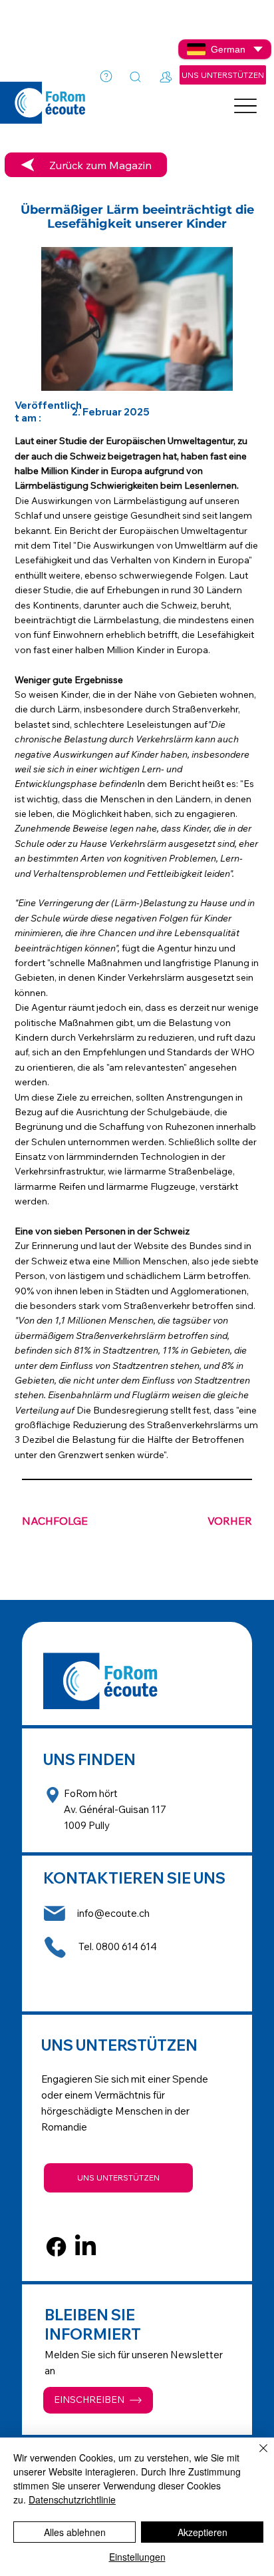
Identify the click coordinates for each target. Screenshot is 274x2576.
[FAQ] (106, 77)
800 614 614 (129, 1946)
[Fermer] (255, 2456)
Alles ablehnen (75, 2532)
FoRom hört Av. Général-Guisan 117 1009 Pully (115, 1809)
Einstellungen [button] (137, 2557)
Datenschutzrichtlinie (72, 2499)
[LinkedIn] (85, 2247)
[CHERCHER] (136, 77)
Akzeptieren (203, 2532)
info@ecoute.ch (113, 1913)
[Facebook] (56, 2247)
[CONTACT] (167, 77)
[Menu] (245, 106)
